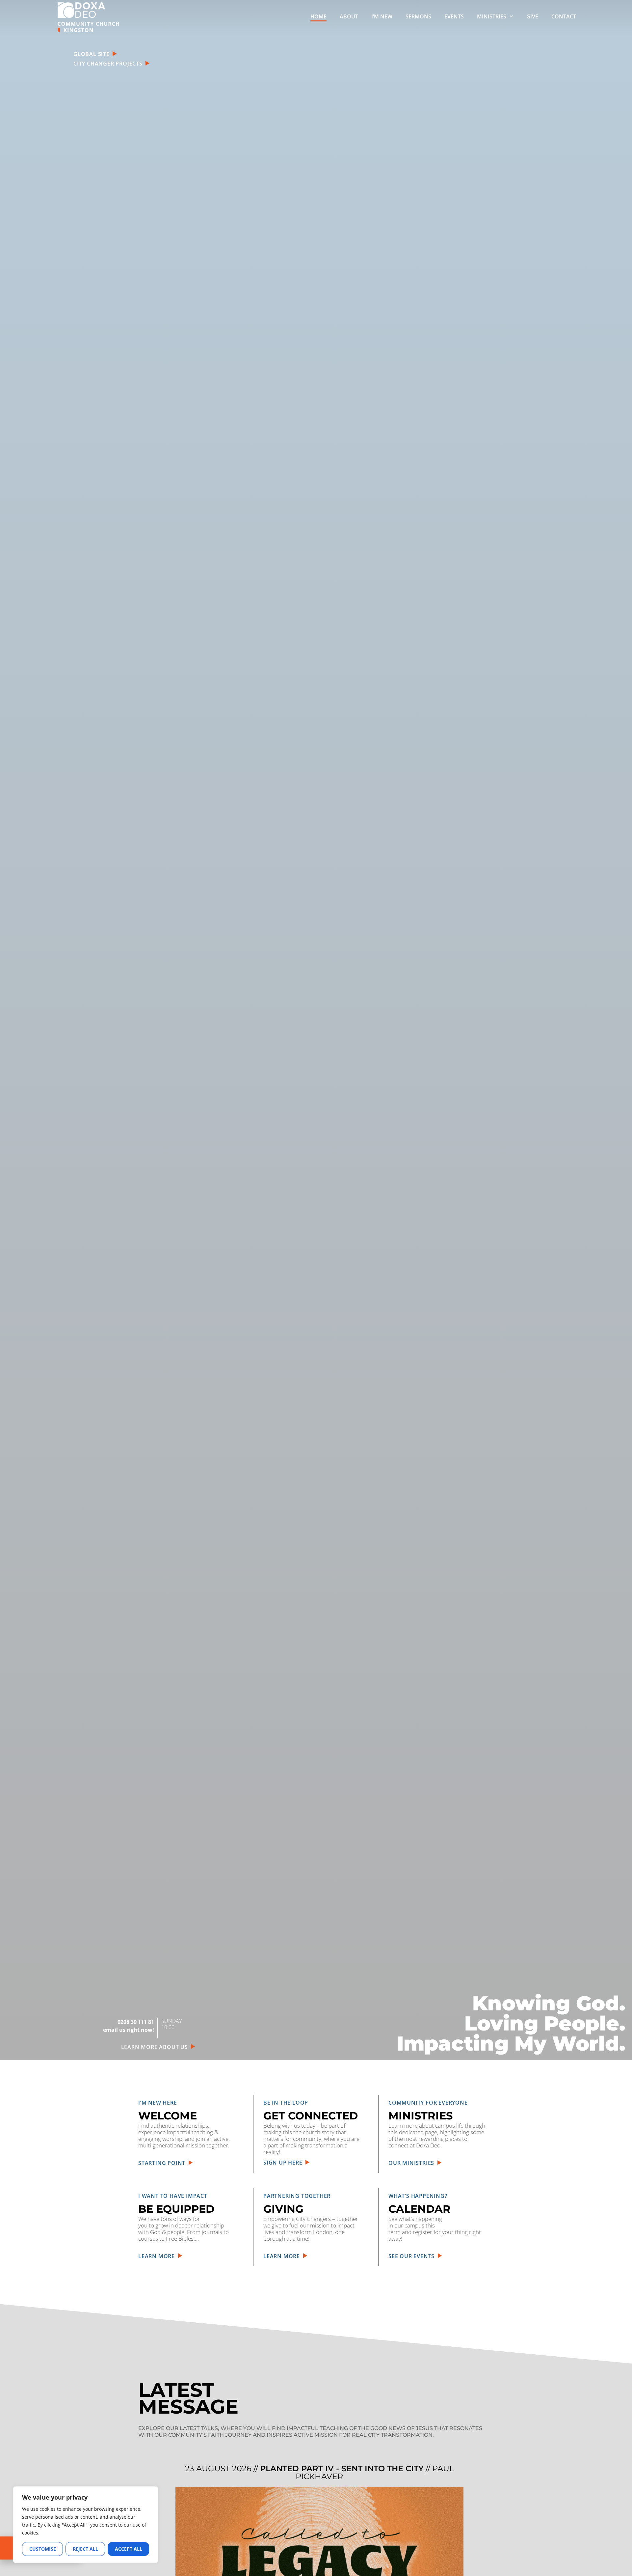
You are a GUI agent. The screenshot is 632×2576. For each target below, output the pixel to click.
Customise (43, 2549)
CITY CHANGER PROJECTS (109, 64)
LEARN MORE (158, 2256)
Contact (564, 16)
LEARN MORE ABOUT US (156, 2047)
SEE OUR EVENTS (413, 2256)
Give (532, 16)
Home (318, 16)
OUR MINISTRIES (413, 2163)
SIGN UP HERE (284, 2163)
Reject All (85, 2549)
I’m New (382, 16)
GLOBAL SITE (92, 54)
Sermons (418, 16)
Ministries (492, 16)
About (349, 16)
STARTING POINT (163, 2163)
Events (454, 16)
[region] (86, 2525)
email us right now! (129, 2030)
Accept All (129, 2549)
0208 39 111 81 (136, 2022)
